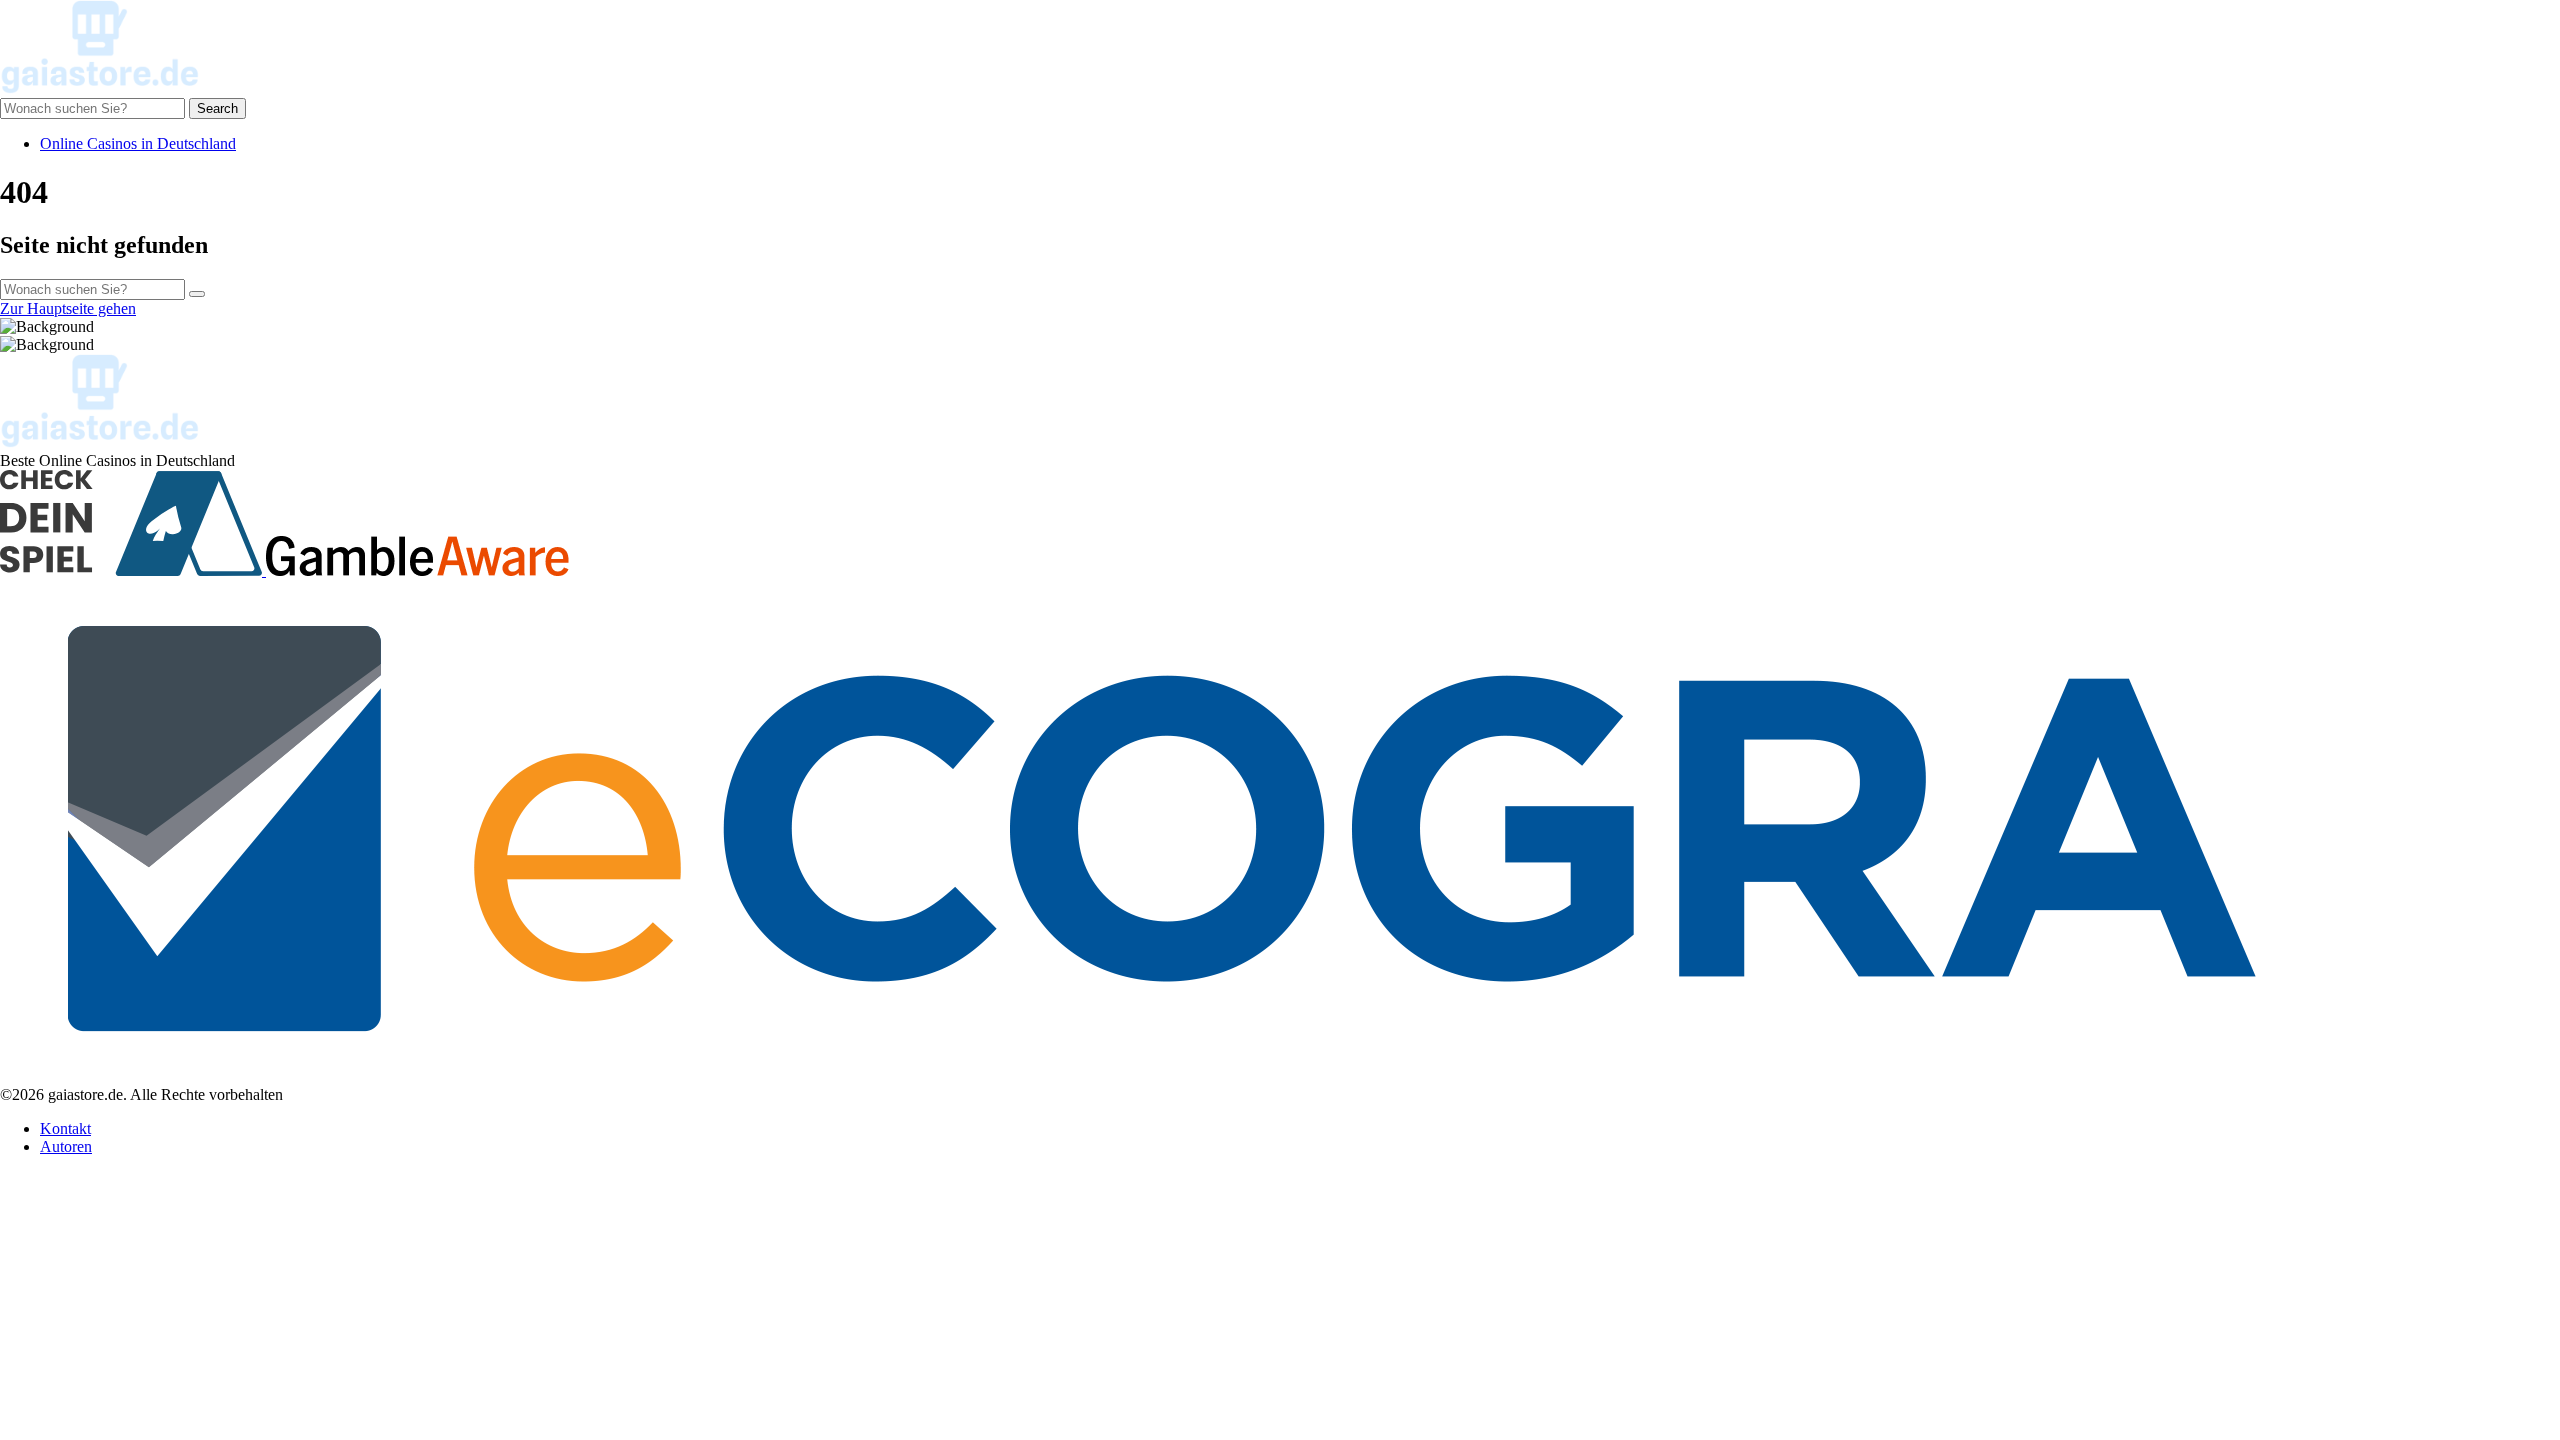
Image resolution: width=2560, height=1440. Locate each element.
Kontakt (65, 1128)
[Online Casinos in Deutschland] (100, 88)
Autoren (66, 1146)
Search (217, 108)
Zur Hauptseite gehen (68, 308)
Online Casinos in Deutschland (138, 143)
